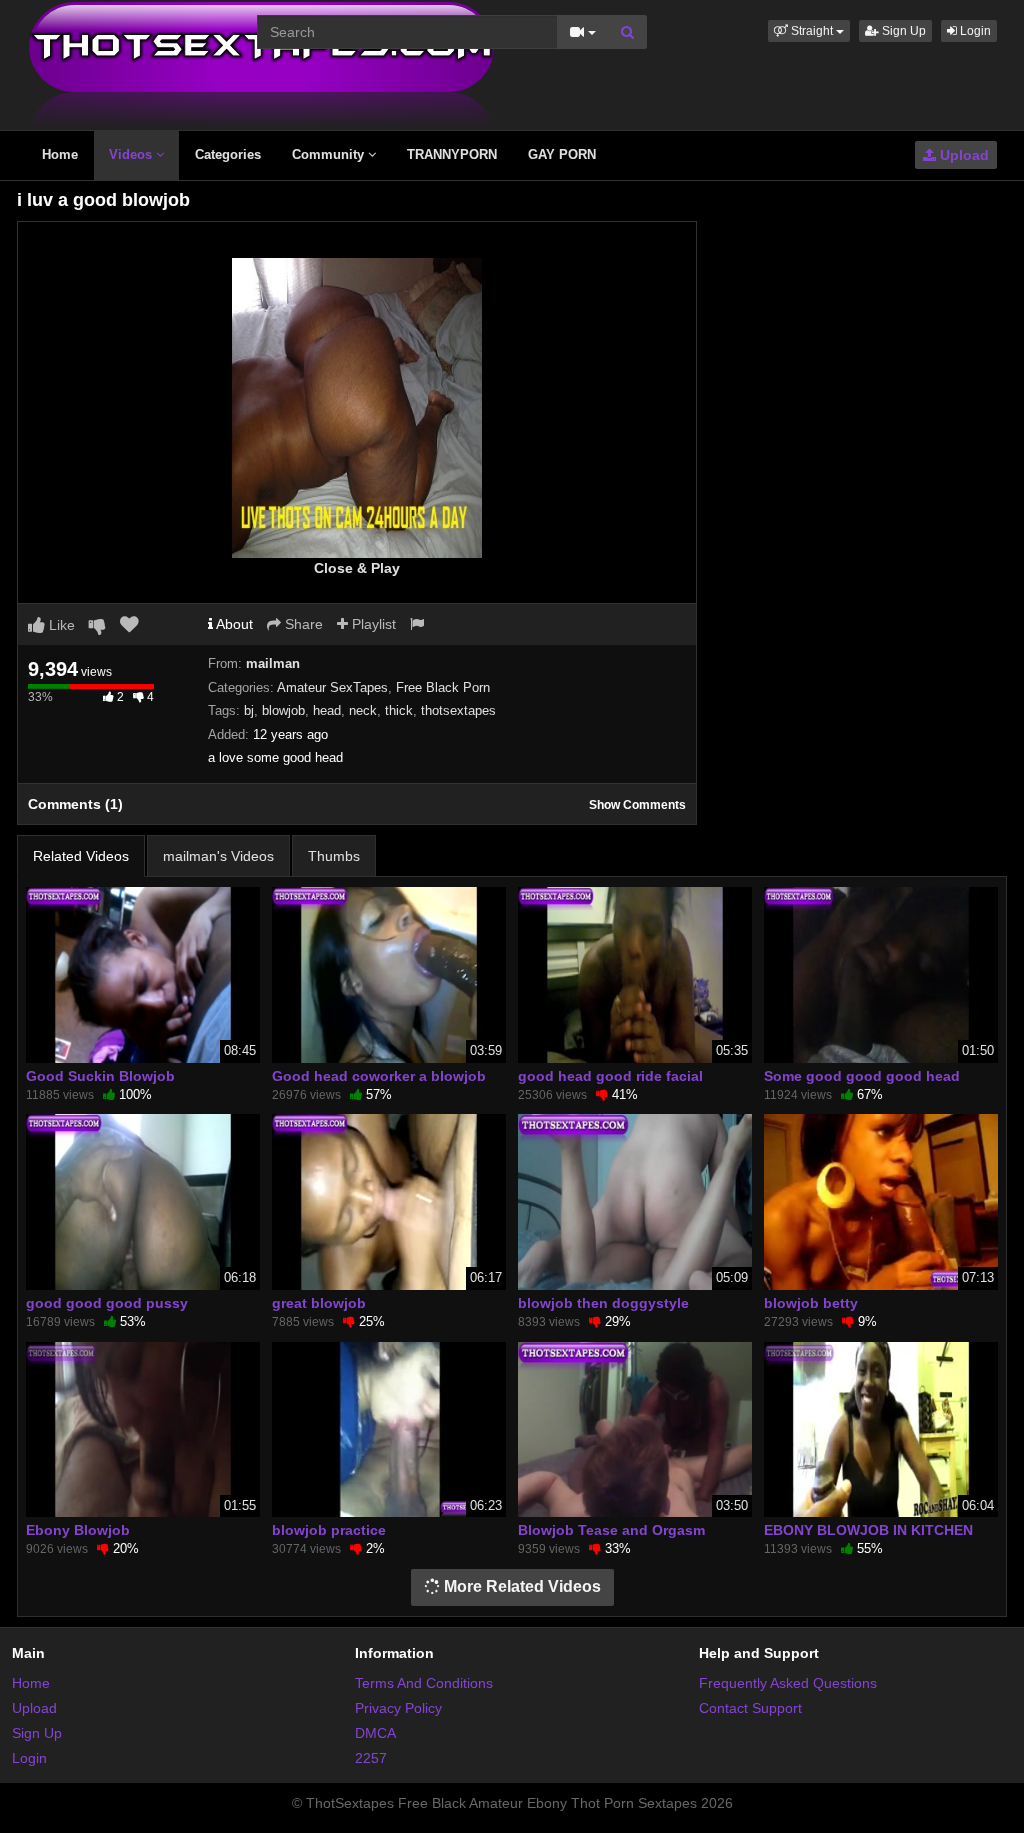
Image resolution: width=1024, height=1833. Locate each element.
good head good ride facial (610, 1076)
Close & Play (357, 568)
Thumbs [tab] (334, 856)
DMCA (375, 1733)
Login (974, 31)
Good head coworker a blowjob (379, 1076)
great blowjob (319, 1303)
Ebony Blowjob (78, 1530)
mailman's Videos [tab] (218, 856)
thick (399, 710)
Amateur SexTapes (332, 687)
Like (60, 625)
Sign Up (902, 31)
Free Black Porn (443, 687)
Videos (132, 154)
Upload (962, 155)
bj (249, 710)
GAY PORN (562, 154)
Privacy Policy (398, 1708)
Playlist (372, 624)
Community (330, 154)
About (233, 624)
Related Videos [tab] (81, 856)
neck (363, 710)
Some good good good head (862, 1076)
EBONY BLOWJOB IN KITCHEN (868, 1530)
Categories (228, 154)
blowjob (283, 710)
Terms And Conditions (424, 1683)
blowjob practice (329, 1530)
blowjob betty (811, 1303)
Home (60, 154)
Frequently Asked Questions (788, 1683)
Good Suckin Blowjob (100, 1076)
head (327, 710)
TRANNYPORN (452, 154)
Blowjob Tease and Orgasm (611, 1530)
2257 (371, 1758)
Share (302, 624)
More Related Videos (520, 1586)
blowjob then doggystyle (603, 1303)
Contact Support (750, 1708)
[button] (809, 31)
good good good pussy (107, 1303)
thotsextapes (458, 710)
